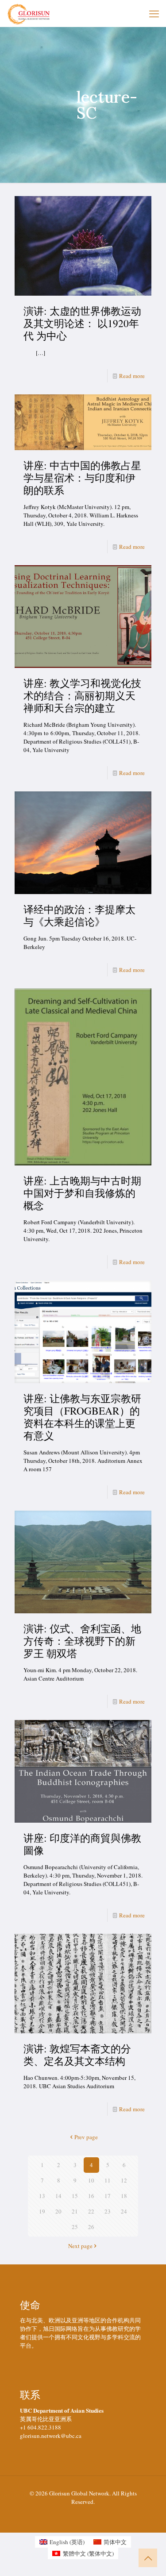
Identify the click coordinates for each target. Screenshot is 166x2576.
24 (124, 2211)
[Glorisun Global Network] (29, 13)
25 (75, 2227)
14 (58, 2196)
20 (58, 2211)
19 (42, 2211)
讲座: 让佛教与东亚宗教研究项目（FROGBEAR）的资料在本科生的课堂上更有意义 (82, 1417)
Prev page (86, 2137)
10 (91, 2180)
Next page (80, 2246)
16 (91, 2196)
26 (91, 2227)
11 (108, 2180)
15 (75, 2196)
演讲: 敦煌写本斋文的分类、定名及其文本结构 (77, 2055)
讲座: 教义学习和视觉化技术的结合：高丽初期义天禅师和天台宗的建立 (82, 695)
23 (108, 2211)
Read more (132, 376)
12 (124, 2180)
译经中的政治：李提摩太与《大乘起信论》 (79, 915)
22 (91, 2211)
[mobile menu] (154, 13)
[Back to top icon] (148, 2558)
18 (124, 2196)
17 (108, 2196)
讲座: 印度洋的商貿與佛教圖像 (82, 1844)
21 (75, 2211)
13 (42, 2196)
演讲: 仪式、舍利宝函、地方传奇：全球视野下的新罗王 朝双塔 (82, 1641)
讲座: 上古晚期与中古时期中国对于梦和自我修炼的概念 (82, 1193)
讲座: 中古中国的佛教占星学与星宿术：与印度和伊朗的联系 (82, 478)
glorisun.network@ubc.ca (51, 2436)
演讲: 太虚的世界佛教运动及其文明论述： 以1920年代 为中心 (82, 323)
